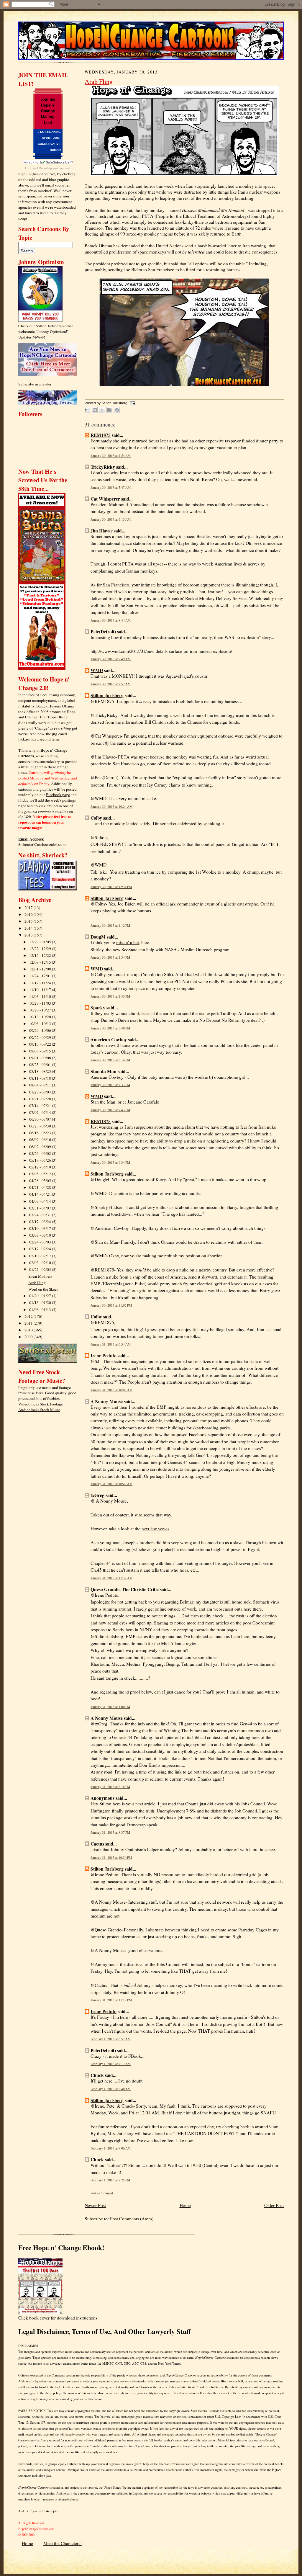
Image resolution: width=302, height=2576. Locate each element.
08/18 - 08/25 (41, 1071)
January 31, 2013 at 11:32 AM (111, 1578)
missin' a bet (128, 942)
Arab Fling (37, 1283)
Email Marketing (41, 168)
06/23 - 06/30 (41, 1126)
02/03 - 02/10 (41, 1263)
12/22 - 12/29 (41, 949)
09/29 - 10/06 (41, 1030)
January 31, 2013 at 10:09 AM (111, 1390)
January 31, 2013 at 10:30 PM (111, 1857)
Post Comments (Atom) (132, 2219)
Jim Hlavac (102, 531)
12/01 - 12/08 (41, 969)
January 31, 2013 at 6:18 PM (110, 1787)
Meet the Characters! (63, 2543)
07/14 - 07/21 (41, 1106)
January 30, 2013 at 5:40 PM (110, 1028)
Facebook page (58, 795)
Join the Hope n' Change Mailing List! (48, 111)
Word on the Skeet (43, 1289)
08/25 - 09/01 (41, 1065)
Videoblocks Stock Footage (41, 1404)
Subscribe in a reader (35, 384)
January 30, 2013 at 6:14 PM (110, 1060)
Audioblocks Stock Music (39, 1410)
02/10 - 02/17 (41, 1256)
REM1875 (101, 435)
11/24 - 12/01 (41, 976)
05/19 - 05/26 (41, 1160)
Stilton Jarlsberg (107, 695)
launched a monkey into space (246, 186)
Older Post (274, 2205)
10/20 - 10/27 (41, 1010)
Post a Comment (102, 2193)
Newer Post (95, 2205)
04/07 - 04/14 (41, 1201)
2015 (29, 921)
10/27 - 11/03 (41, 1003)
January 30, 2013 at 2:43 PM (110, 996)
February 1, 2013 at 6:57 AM (111, 2039)
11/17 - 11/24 (41, 983)
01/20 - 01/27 (41, 1296)
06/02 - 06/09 (41, 1147)
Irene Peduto (104, 1356)
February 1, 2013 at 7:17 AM (111, 2064)
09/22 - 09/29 (41, 1037)
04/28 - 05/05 (41, 1181)
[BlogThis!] (95, 410)
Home (185, 2205)
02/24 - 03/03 (41, 1242)
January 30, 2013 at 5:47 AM (111, 487)
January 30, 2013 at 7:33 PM (110, 1085)
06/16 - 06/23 (41, 1133)
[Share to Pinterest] (117, 410)
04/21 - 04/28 (41, 1187)
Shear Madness (40, 1276)
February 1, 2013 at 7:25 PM (110, 2180)
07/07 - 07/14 (41, 1112)
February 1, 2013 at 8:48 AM (111, 2089)
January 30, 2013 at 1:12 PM (110, 925)
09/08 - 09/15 (41, 1051)
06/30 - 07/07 (41, 1119)
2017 (29, 908)
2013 (29, 935)
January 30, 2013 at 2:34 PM (110, 957)
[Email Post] (132, 403)
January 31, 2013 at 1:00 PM (110, 1707)
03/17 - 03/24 (41, 1222)
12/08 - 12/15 (41, 962)
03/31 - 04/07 (41, 1208)
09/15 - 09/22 (41, 1044)
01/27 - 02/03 (41, 1269)
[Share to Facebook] (109, 410)
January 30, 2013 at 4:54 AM (111, 456)
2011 (29, 1323)
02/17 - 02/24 (41, 1249)
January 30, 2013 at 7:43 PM (110, 1110)
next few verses (155, 1529)
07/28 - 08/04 (41, 1092)
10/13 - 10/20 (41, 1017)
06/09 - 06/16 (41, 1140)
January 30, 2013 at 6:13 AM (111, 519)
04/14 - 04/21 (41, 1194)
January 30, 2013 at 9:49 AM (111, 659)
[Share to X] (102, 410)
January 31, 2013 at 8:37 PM (110, 1832)
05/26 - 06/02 (41, 1153)
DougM (98, 937)
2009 (29, 1337)
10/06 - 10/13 (41, 1024)
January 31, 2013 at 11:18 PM (111, 2000)
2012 (29, 1316)
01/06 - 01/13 (41, 1310)
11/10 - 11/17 (41, 990)
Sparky (98, 1008)
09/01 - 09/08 (41, 1058)
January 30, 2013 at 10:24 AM (111, 806)
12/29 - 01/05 (41, 942)
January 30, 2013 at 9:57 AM (111, 684)
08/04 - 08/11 (41, 1085)
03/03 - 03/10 (41, 1235)
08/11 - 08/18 (41, 1078)
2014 (29, 928)
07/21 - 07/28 (41, 1099)
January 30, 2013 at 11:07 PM (111, 1305)
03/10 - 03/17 (41, 1228)
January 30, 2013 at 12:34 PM (111, 887)
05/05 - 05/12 (41, 1174)
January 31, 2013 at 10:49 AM (111, 1484)
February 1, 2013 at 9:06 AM (111, 2148)
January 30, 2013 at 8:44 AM (111, 620)
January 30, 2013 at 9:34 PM (110, 1162)
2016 (29, 914)
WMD (97, 670)
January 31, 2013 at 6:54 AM (111, 1344)
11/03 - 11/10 (41, 996)
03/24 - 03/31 (41, 1215)
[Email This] (87, 410)
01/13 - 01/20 (41, 1302)
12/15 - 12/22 (41, 955)
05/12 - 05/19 (41, 1167)
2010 (29, 1330)
